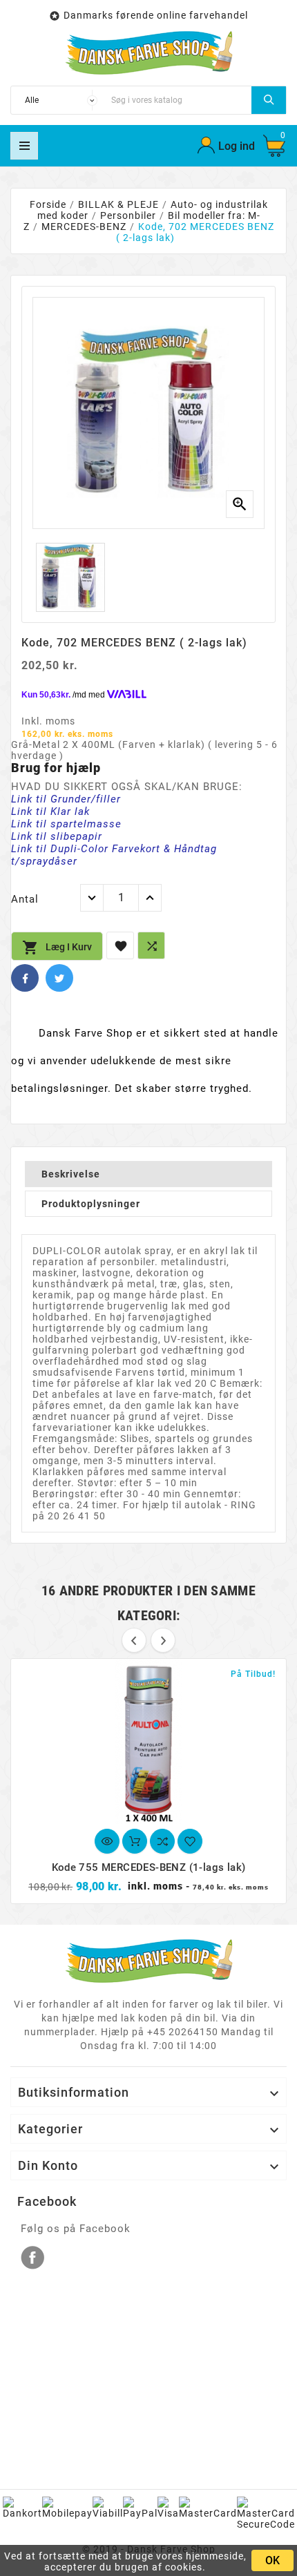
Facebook (25, 978)
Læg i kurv (57, 948)
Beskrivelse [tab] (71, 1174)
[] (269, 100)
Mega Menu (24, 146)
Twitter (59, 978)
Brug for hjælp (56, 768)
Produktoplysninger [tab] (91, 1204)
